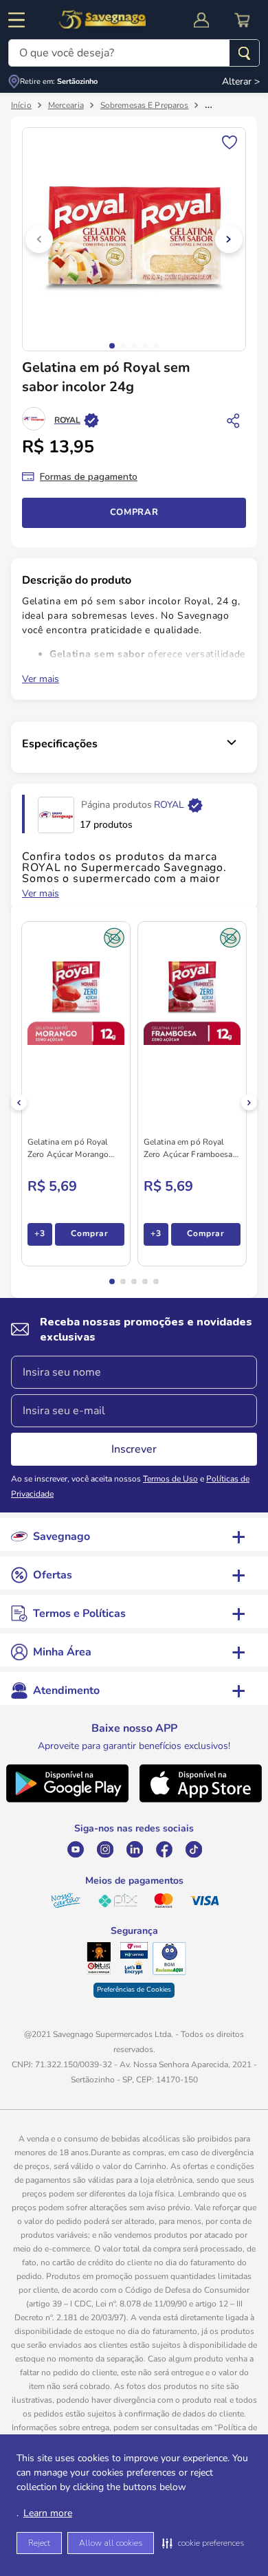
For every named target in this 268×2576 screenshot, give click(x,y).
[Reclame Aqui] (169, 1959)
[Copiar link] (234, 420)
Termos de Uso (170, 1479)
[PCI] (134, 1950)
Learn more (48, 2513)
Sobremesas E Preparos (145, 105)
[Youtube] (75, 1849)
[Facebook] (164, 1849)
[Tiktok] (193, 1849)
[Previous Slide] (19, 1102)
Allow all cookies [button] (111, 2543)
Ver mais (41, 679)
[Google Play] (67, 1801)
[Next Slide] (249, 1102)
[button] (203, 2543)
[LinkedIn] (134, 1849)
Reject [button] (39, 2543)
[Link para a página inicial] (21, 105)
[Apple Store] (201, 1801)
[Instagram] (105, 1849)
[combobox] (134, 53)
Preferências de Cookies (134, 1990)
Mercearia (66, 105)
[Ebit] (99, 1959)
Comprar (134, 512)
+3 (40, 1233)
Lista (230, 141)
